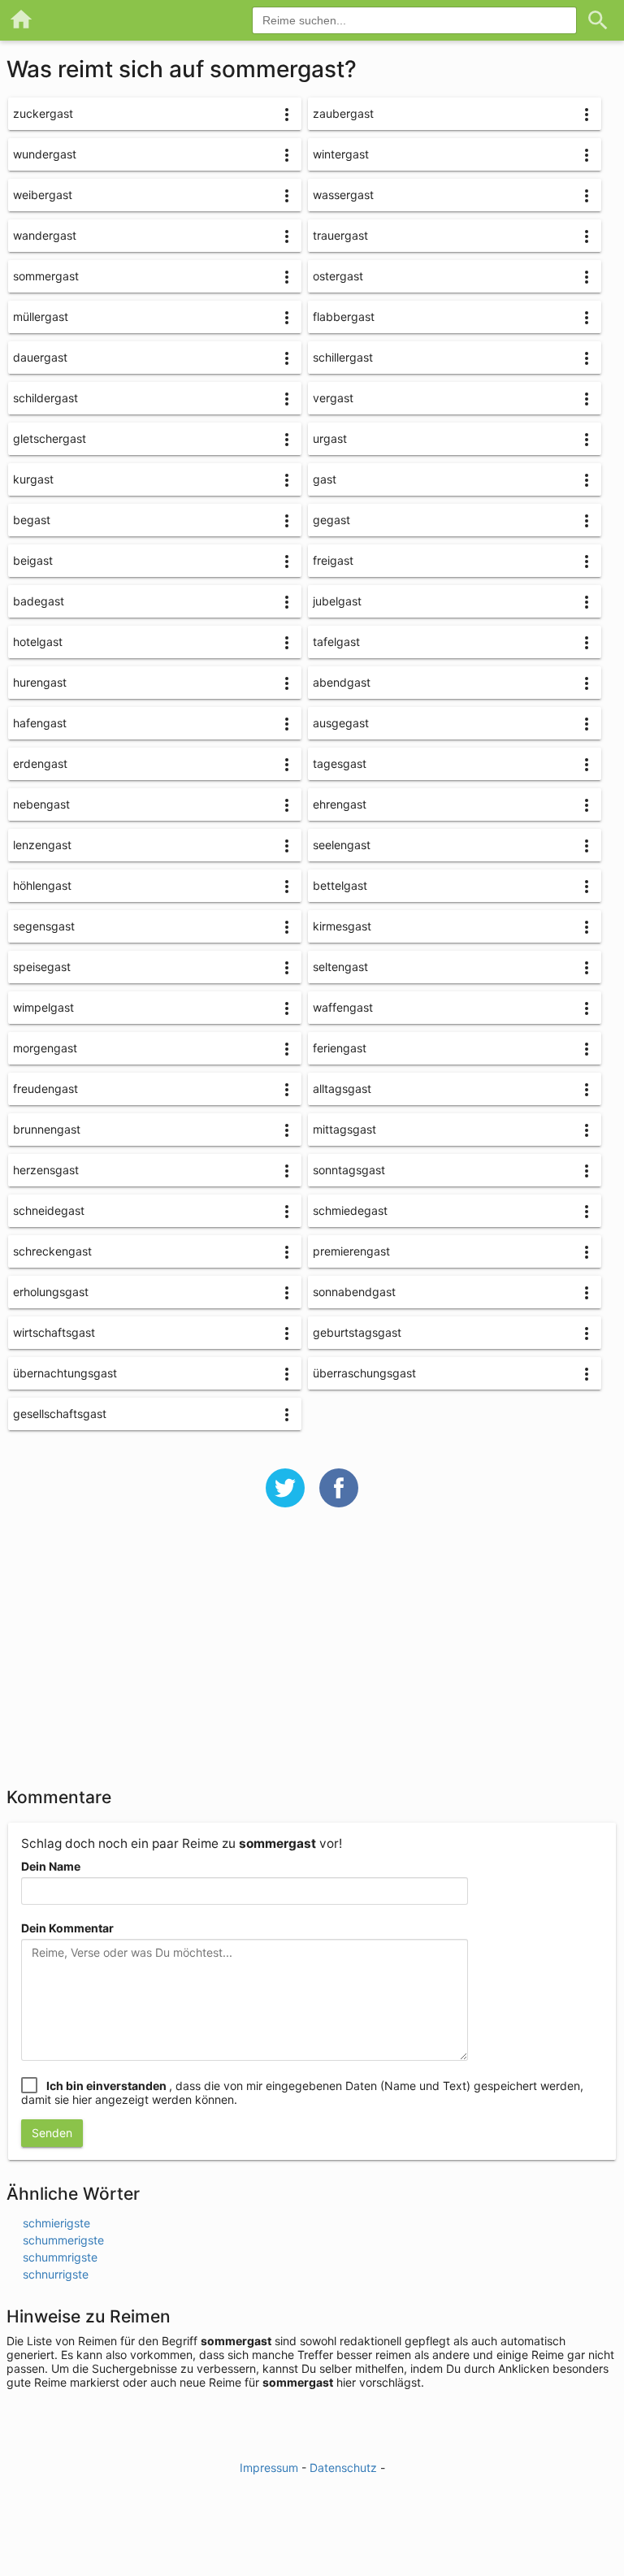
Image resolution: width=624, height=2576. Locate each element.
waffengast (343, 1007)
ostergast (338, 276)
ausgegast (341, 723)
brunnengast (47, 1129)
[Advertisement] (312, 1658)
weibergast (43, 195)
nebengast (41, 804)
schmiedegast (350, 1210)
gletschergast (50, 438)
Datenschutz (343, 2468)
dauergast (40, 357)
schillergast (343, 357)
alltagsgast (342, 1089)
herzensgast (46, 1170)
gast (325, 479)
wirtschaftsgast (54, 1332)
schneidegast (49, 1210)
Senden (52, 2133)
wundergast (45, 154)
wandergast (45, 235)
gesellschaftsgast (60, 1414)
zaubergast (343, 113)
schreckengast (52, 1251)
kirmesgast (342, 926)
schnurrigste (56, 2274)
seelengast (342, 845)
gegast (331, 520)
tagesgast (340, 763)
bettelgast (340, 885)
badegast (39, 601)
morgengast (45, 1048)
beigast (33, 560)
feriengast (340, 1048)
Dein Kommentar (67, 1928)
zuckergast (43, 113)
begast (32, 520)
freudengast (45, 1089)
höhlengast (42, 885)
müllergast (41, 317)
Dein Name (51, 1866)
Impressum (269, 2468)
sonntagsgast (349, 1170)
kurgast (33, 479)
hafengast (40, 723)
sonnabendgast (354, 1292)
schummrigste (60, 2257)
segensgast (44, 926)
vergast (333, 398)
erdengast (40, 763)
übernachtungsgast (65, 1373)
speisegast (42, 967)
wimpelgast (43, 1007)
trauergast (340, 235)
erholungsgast (51, 1292)
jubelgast (337, 601)
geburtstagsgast (357, 1332)
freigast (333, 560)
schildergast (45, 398)
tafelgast (336, 642)
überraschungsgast (364, 1373)
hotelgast (38, 642)
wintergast (341, 154)
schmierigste (56, 2223)
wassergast (343, 195)
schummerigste (63, 2240)
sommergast (46, 276)
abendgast (342, 682)
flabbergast (344, 317)
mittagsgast (344, 1129)
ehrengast (340, 804)
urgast (330, 438)
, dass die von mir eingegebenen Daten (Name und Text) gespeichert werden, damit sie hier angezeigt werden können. (302, 2092)
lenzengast (42, 845)
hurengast (40, 682)
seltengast (340, 967)
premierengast (351, 1251)
